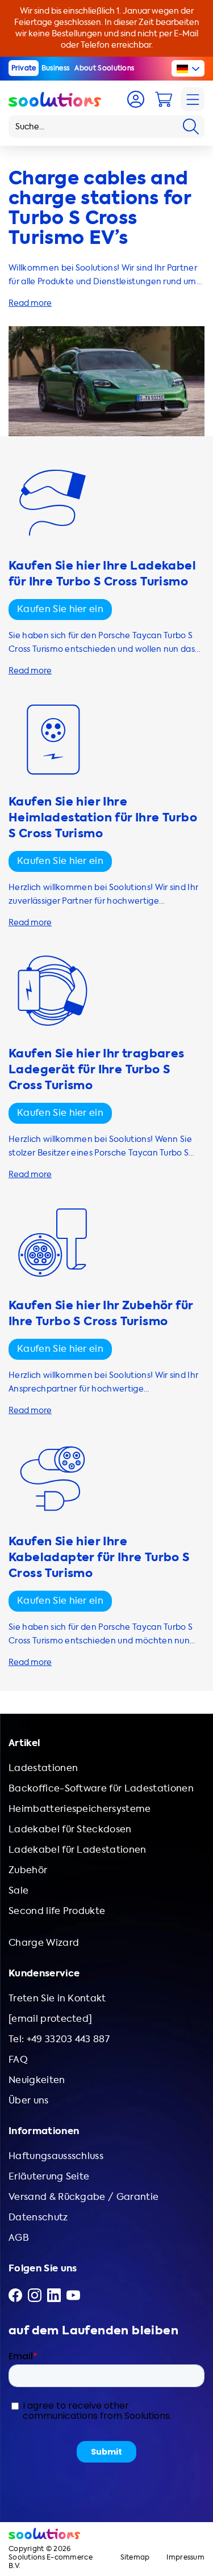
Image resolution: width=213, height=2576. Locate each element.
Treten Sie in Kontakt (57, 1998)
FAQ (18, 2059)
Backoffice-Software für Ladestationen (101, 1788)
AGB (19, 2238)
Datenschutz (38, 2217)
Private (24, 68)
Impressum (185, 2558)
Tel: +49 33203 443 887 (59, 2039)
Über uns (29, 2100)
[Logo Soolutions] (55, 99)
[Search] (191, 127)
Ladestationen (43, 1768)
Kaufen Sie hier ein (60, 609)
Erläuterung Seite (49, 2176)
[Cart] (164, 99)
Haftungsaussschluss (56, 2156)
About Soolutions (104, 68)
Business (56, 68)
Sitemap (135, 2558)
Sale (18, 1890)
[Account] (136, 99)
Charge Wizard (44, 1943)
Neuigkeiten (37, 2080)
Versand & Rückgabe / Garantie (83, 2197)
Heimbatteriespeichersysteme (80, 1809)
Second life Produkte (57, 1911)
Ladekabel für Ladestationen (78, 1850)
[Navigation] (193, 99)
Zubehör (28, 1870)
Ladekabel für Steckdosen (70, 1829)
